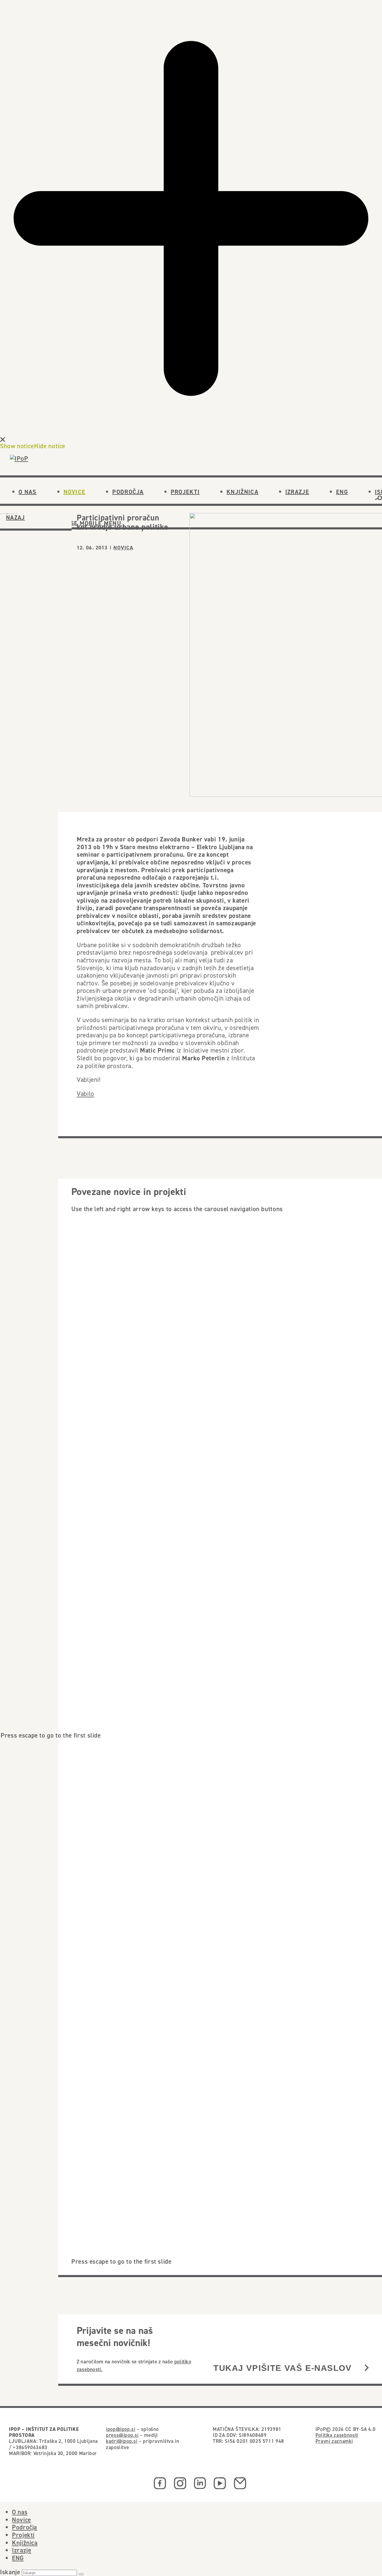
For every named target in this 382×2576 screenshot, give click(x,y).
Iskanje (10, 2572)
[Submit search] (81, 2574)
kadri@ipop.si (122, 2441)
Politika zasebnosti (337, 2435)
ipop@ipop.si (121, 2429)
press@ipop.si (122, 2435)
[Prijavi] (367, 2368)
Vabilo (86, 1094)
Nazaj (16, 517)
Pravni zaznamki (334, 2441)
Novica (123, 548)
